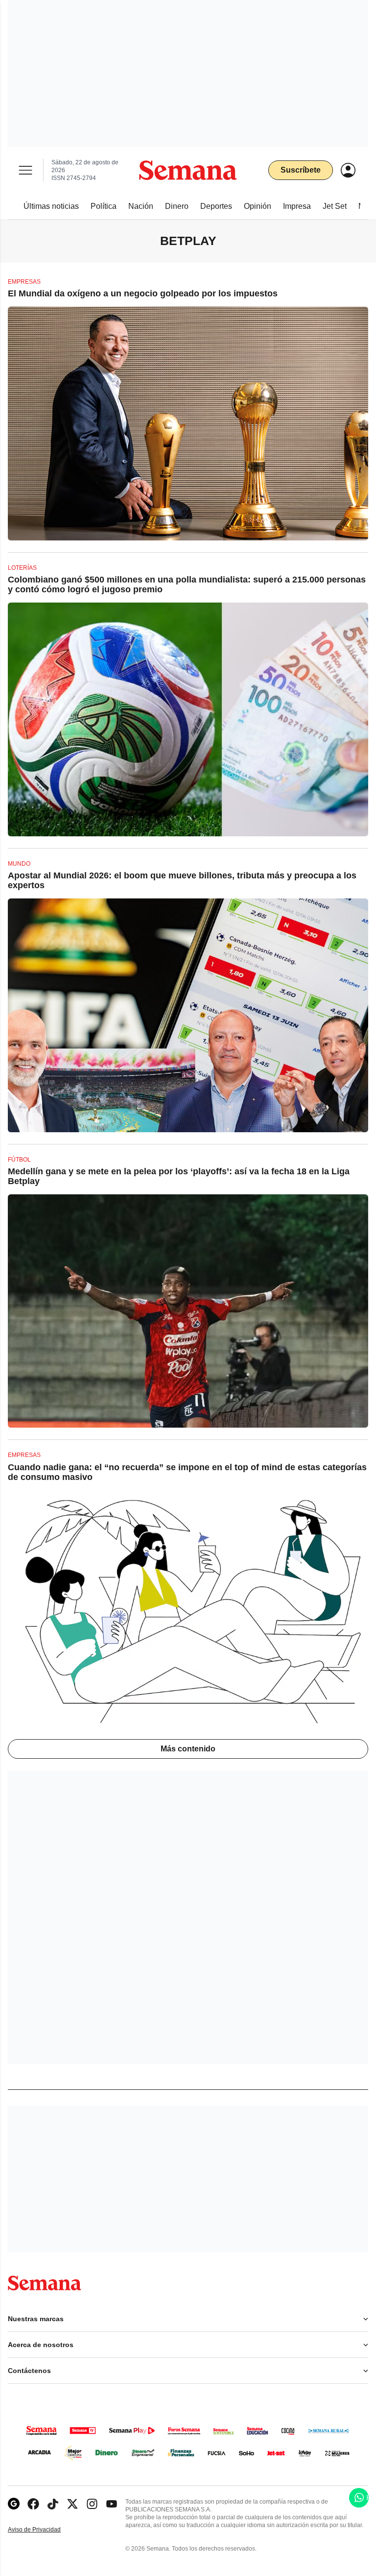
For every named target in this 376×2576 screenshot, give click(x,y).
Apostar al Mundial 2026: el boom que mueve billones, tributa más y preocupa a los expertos (182, 880)
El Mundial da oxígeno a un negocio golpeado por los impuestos (143, 293)
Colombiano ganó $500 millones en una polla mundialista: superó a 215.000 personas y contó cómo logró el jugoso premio (187, 584)
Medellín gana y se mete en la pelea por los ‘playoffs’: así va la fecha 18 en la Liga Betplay (179, 1176)
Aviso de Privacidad (45, 2530)
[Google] (14, 2504)
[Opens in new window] (33, 2504)
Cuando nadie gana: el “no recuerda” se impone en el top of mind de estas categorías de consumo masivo (187, 1472)
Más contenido (188, 1749)
